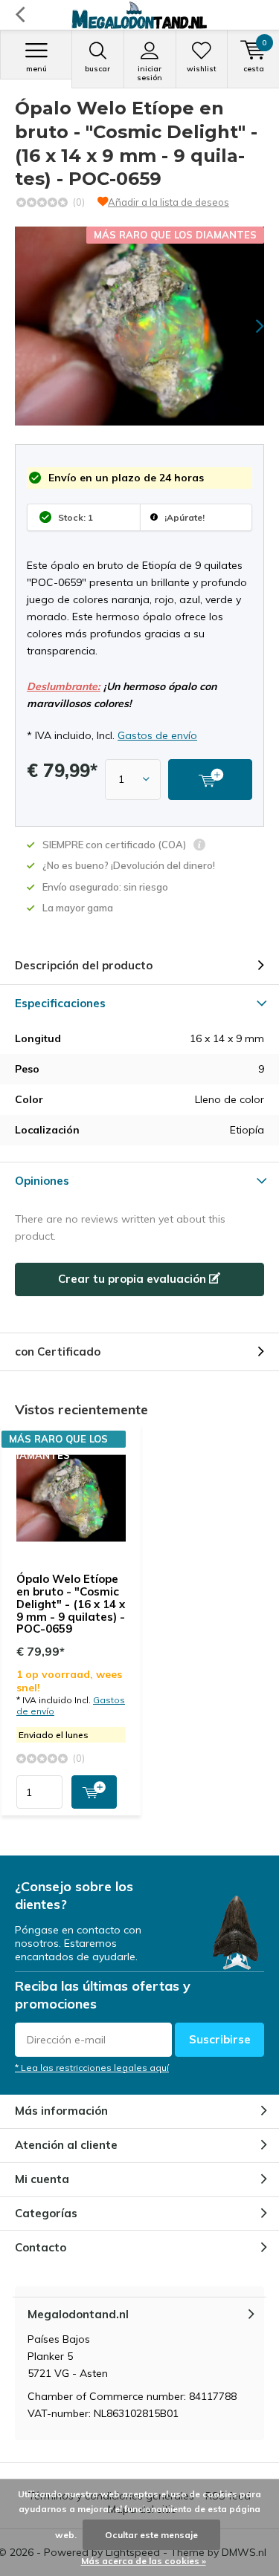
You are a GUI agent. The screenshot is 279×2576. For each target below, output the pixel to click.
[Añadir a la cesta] (94, 1792)
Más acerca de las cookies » (144, 2561)
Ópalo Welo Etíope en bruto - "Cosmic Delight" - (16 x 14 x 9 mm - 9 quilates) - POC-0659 (71, 1604)
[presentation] (249, 326)
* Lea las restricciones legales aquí (92, 2068)
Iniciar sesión (150, 73)
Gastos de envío (157, 735)
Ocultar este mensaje (151, 2535)
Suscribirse (220, 2039)
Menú (36, 69)
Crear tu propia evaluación (134, 1279)
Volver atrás (20, 15)
